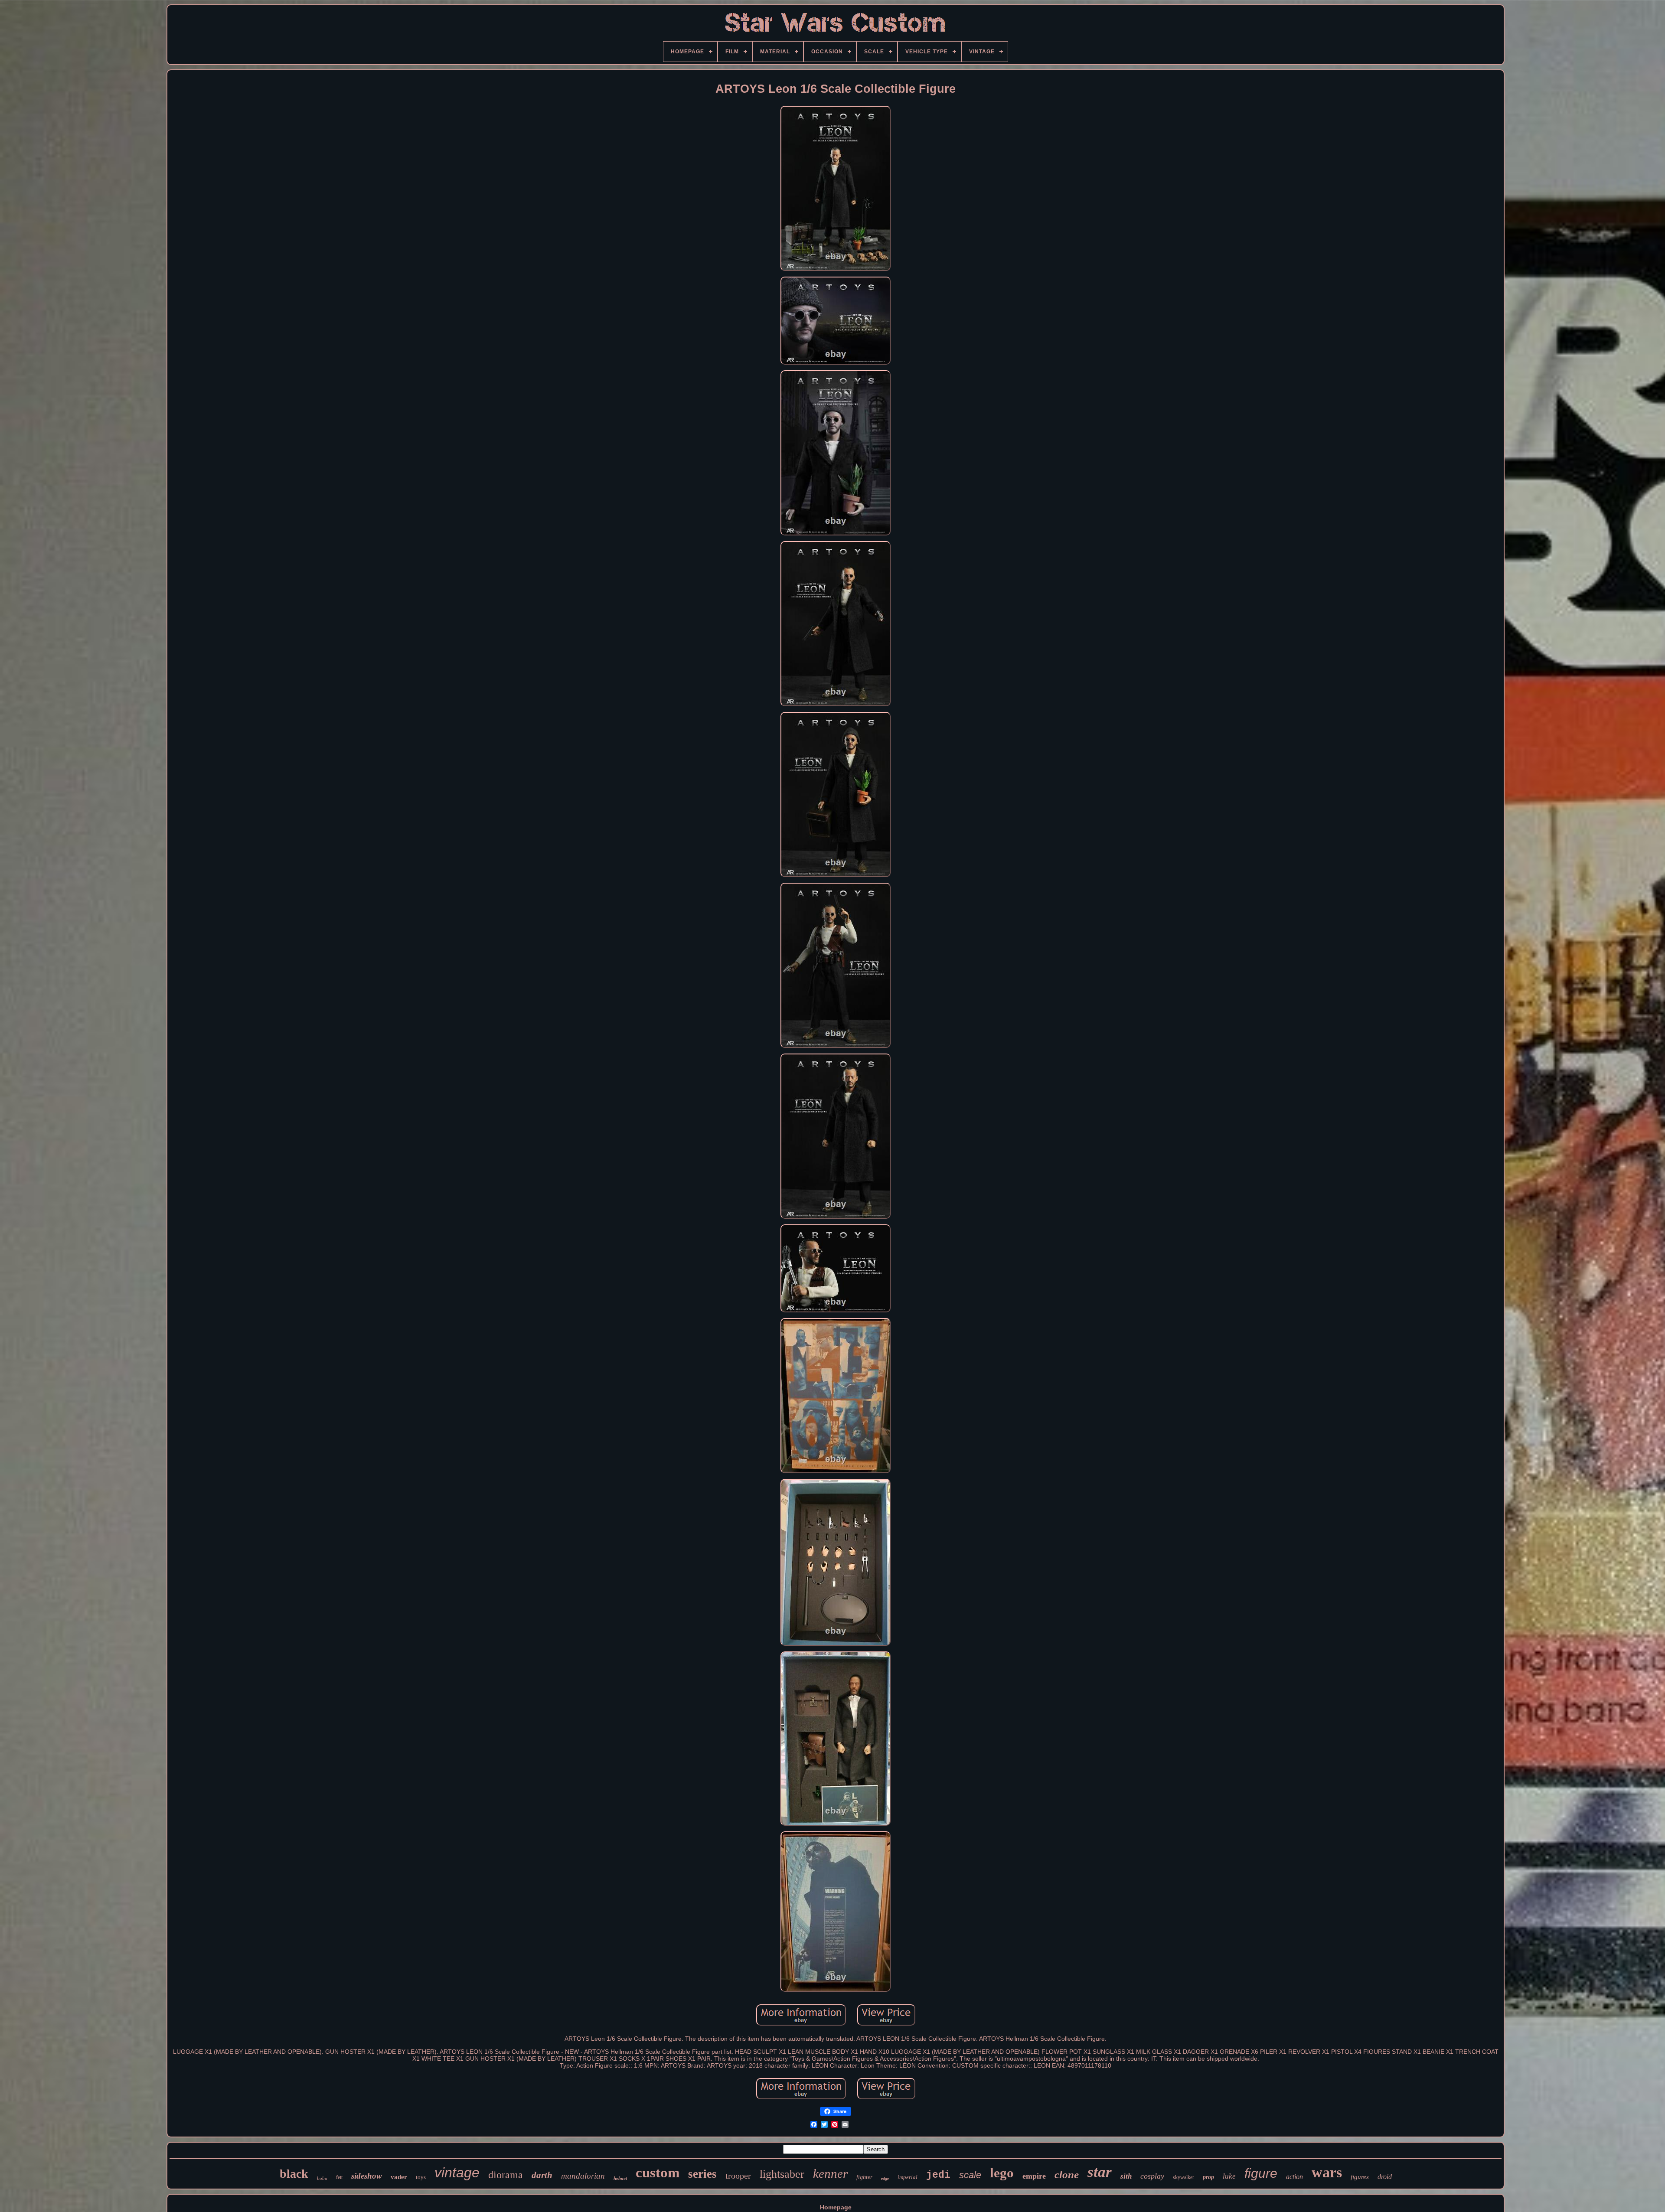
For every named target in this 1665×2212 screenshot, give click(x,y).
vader (399, 2177)
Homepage (836, 2207)
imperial (908, 2177)
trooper (738, 2176)
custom (658, 2173)
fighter (864, 2177)
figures (1360, 2177)
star (1100, 2172)
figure (1261, 2173)
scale (970, 2175)
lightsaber (782, 2174)
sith (1126, 2176)
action (1294, 2177)
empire (1034, 2176)
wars (1327, 2172)
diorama (506, 2175)
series (702, 2174)
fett (339, 2177)
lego (1002, 2173)
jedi (938, 2175)
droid (1385, 2177)
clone (1067, 2174)
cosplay (1152, 2176)
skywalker (1183, 2177)
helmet (620, 2178)
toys (421, 2177)
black (294, 2174)
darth (542, 2175)
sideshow (367, 2176)
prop (1208, 2177)
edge (885, 2178)
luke (1229, 2176)
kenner (830, 2173)
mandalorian (583, 2176)
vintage (457, 2173)
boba (322, 2178)
